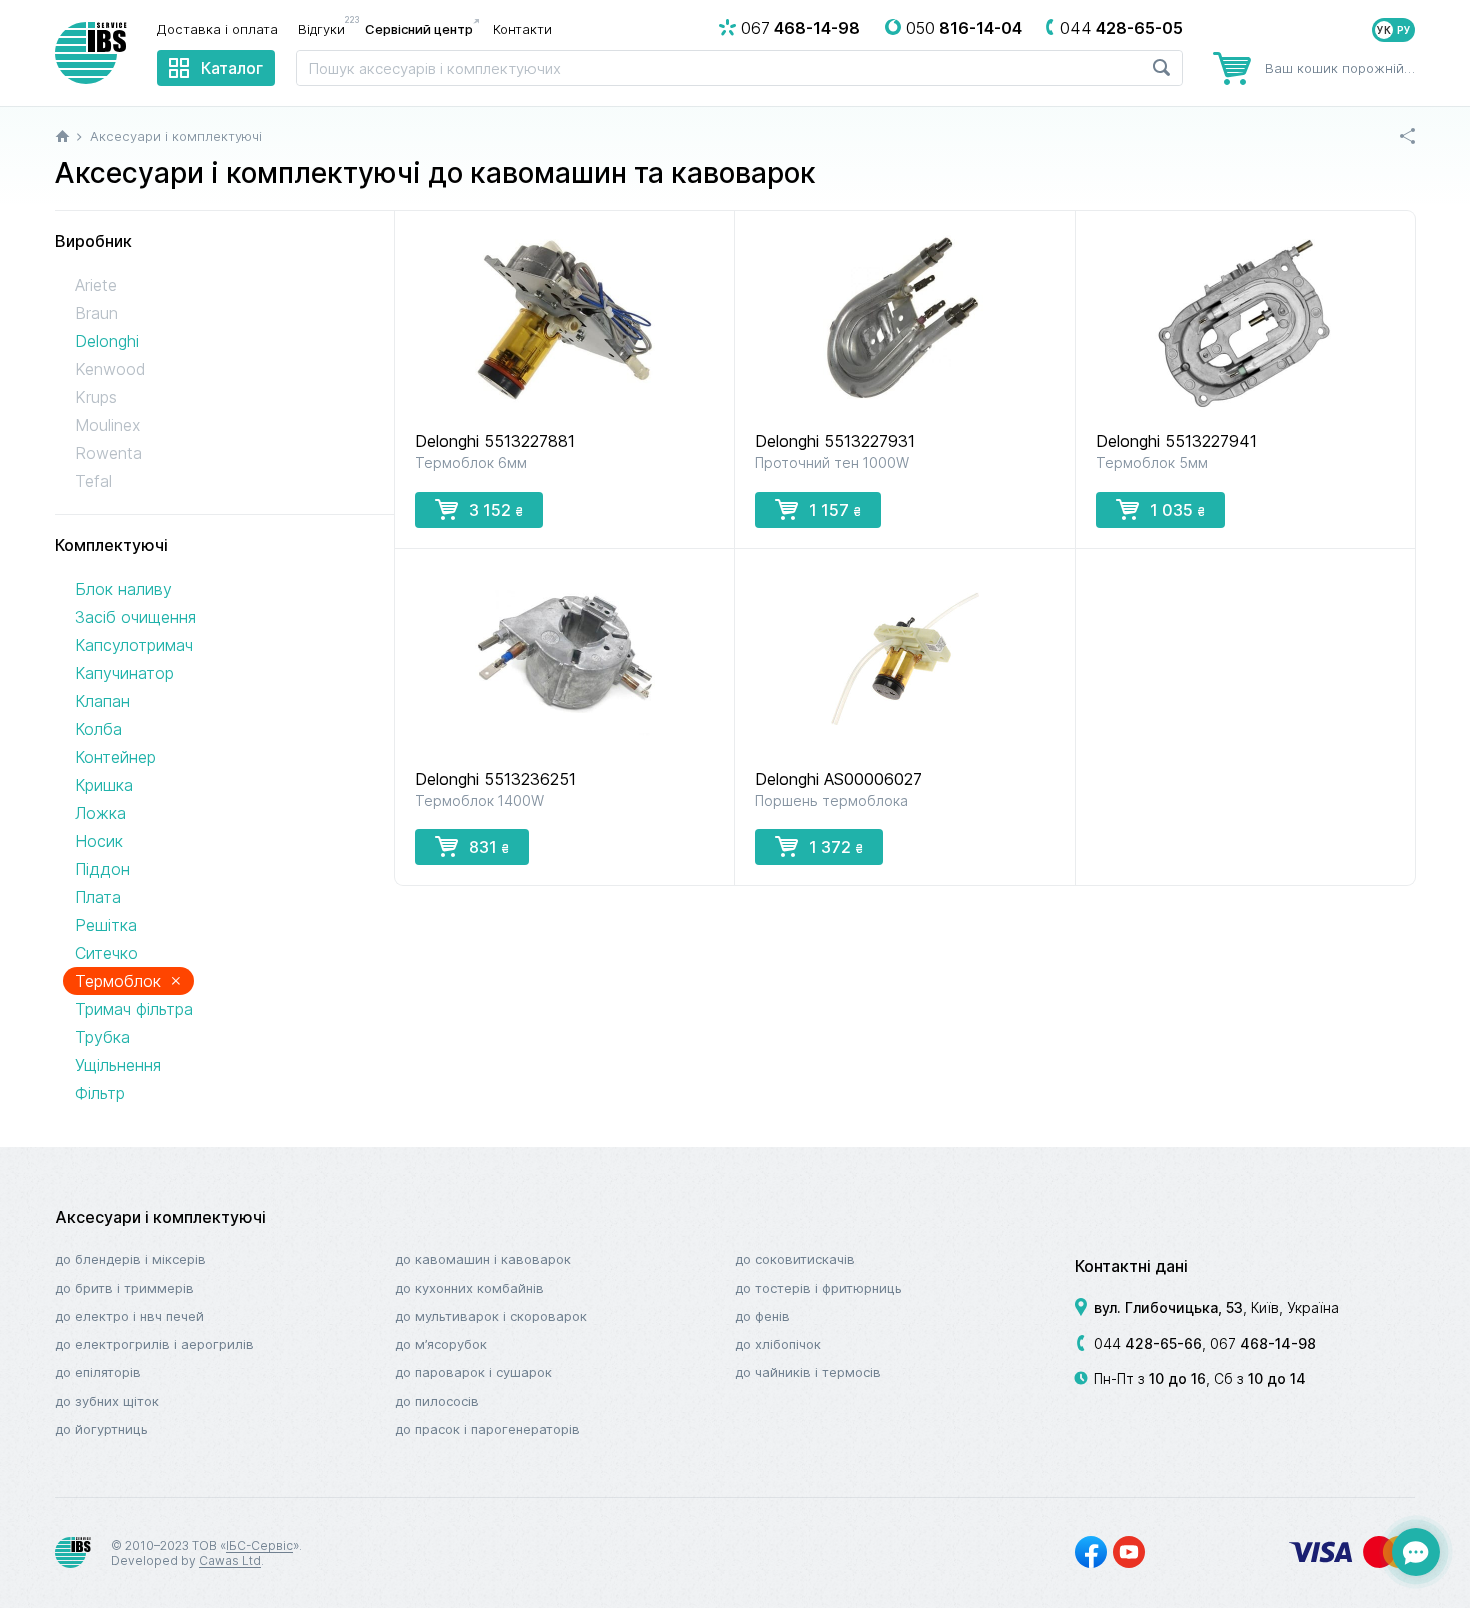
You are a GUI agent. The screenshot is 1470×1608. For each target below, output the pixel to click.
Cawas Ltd (230, 1560)
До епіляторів (98, 1372)
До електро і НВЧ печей (129, 1316)
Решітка (106, 925)
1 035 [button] (1177, 510)
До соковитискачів (795, 1259)
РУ (1404, 30)
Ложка (100, 813)
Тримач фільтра (134, 1009)
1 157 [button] (835, 510)
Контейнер (115, 757)
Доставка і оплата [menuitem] (217, 29)
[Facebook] (1091, 1552)
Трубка (102, 1037)
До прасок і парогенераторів (487, 1429)
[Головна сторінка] (62, 136)
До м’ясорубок (441, 1344)
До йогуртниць (101, 1429)
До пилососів (437, 1401)
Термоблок (128, 980)
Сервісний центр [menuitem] (419, 29)
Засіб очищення (135, 617)
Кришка (104, 785)
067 (1263, 1343)
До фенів (762, 1316)
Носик (99, 841)
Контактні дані (1131, 1266)
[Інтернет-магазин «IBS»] (91, 53)
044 (1148, 1343)
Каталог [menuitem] (232, 68)
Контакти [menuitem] (522, 29)
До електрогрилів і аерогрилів (154, 1344)
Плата (98, 897)
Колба (98, 729)
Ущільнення (118, 1065)
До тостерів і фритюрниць (818, 1288)
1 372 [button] (836, 847)
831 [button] (489, 847)
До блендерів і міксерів (130, 1259)
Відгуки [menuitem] (326, 28)
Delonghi (107, 341)
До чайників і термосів (808, 1372)
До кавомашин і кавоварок (483, 1259)
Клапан (102, 701)
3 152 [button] (496, 510)
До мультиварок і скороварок (491, 1316)
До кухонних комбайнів (469, 1288)
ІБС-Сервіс (259, 1545)
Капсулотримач (134, 645)
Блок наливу (123, 589)
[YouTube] (1129, 1552)
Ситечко (106, 953)
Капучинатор (124, 673)
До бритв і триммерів (124, 1288)
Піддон (102, 869)
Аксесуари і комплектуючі (160, 1217)
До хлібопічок (778, 1344)
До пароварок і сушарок (473, 1372)
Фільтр (100, 1093)
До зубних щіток (107, 1401)
